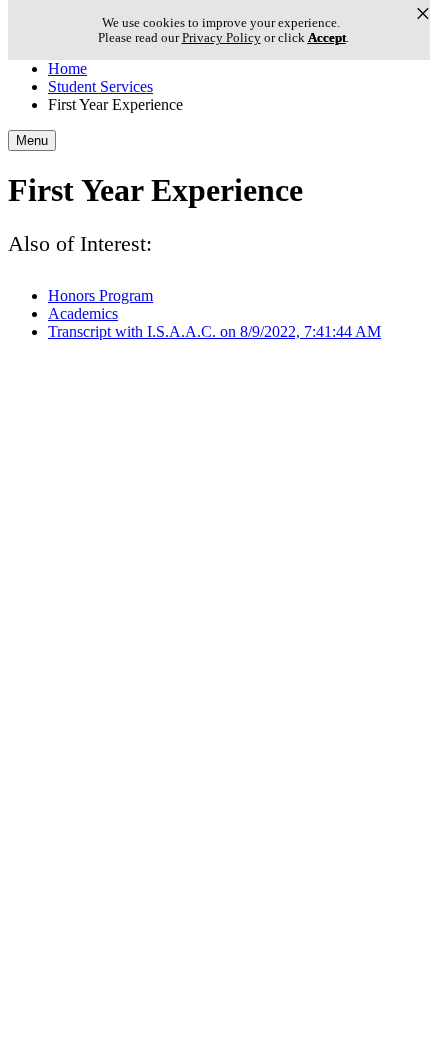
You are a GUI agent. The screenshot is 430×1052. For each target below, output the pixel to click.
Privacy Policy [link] (221, 37)
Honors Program (100, 295)
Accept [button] (327, 37)
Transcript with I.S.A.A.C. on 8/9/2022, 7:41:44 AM (214, 331)
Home (67, 68)
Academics (83, 313)
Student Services (100, 86)
